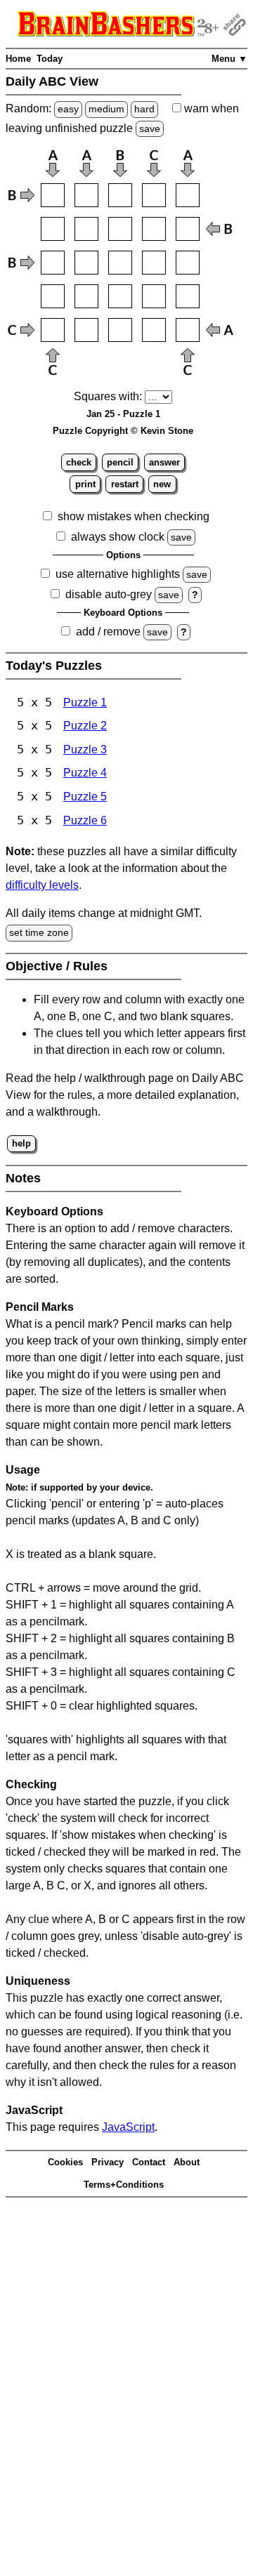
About (187, 2162)
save (150, 128)
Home (18, 59)
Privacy (108, 2162)
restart (125, 484)
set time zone (39, 932)
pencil (120, 462)
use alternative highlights (118, 574)
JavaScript (128, 2127)
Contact (149, 2162)
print (85, 484)
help (21, 1143)
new (162, 484)
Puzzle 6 (85, 820)
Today (50, 59)
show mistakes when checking (134, 516)
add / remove (108, 632)
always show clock (118, 537)
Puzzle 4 (85, 773)
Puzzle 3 (85, 749)
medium (106, 109)
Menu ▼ (229, 59)
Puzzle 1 (85, 702)
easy (68, 109)
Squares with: (108, 396)
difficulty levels (42, 885)
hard (144, 109)
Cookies (65, 2162)
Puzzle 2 (85, 726)
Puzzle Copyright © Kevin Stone (123, 431)
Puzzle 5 (85, 797)
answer (164, 462)
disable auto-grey (109, 594)
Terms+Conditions (124, 2185)
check (79, 462)
